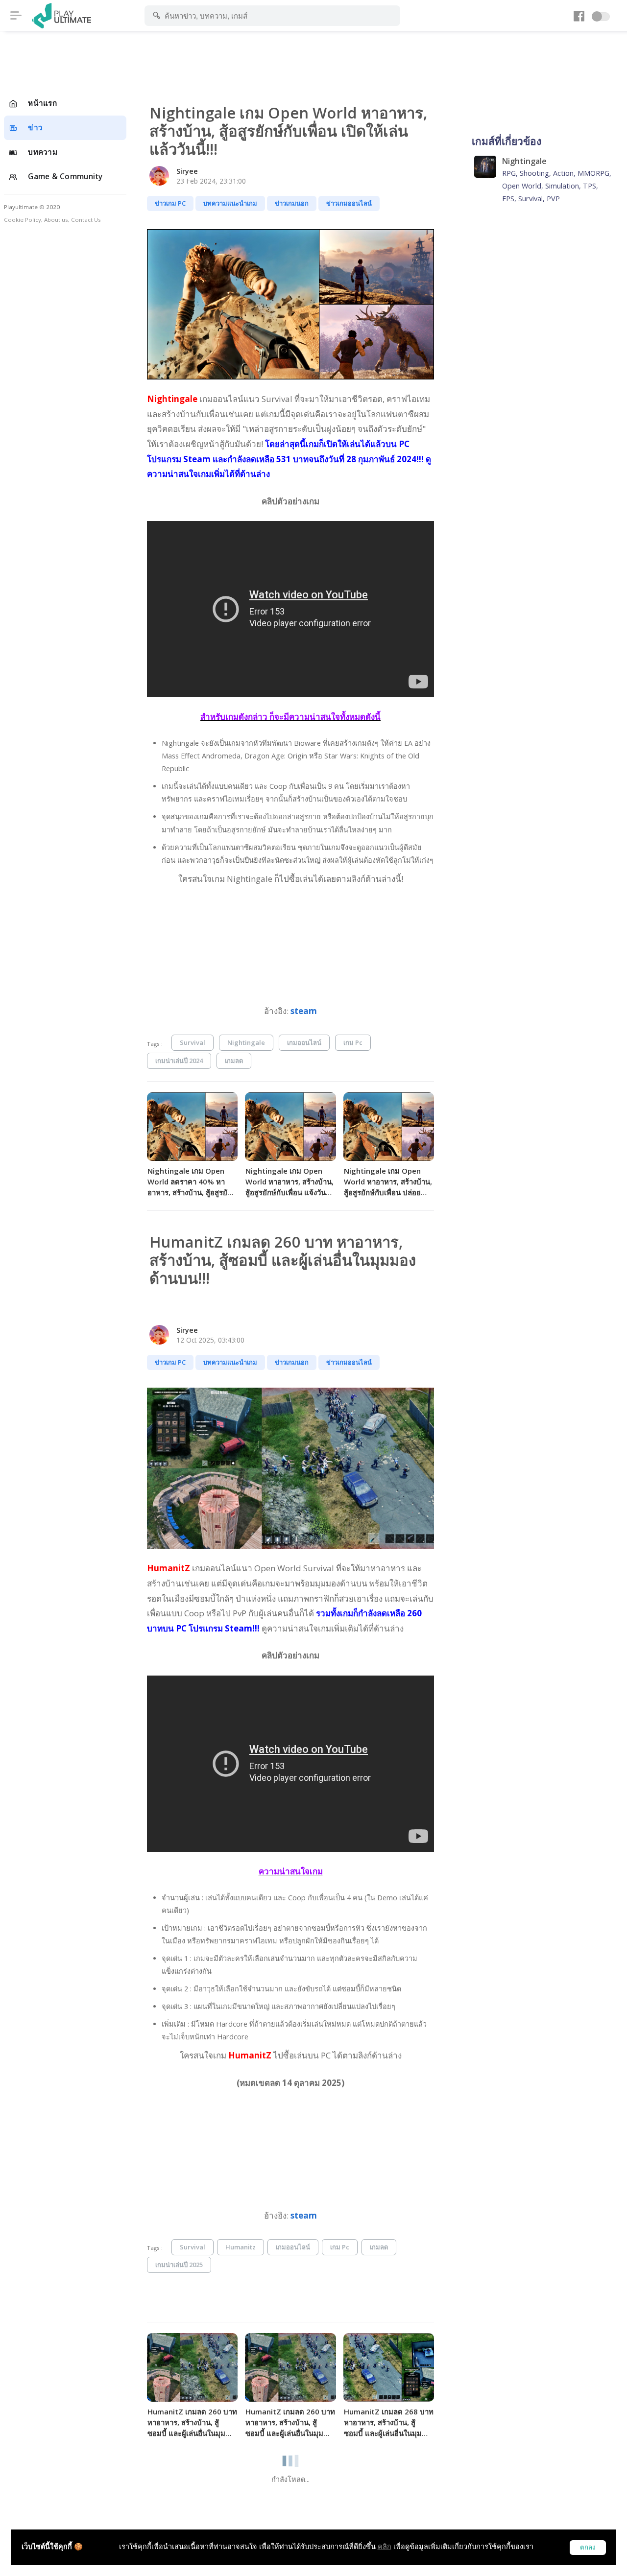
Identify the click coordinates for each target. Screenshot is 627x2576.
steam (304, 1011)
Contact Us (86, 220)
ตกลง (588, 2547)
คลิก (385, 2546)
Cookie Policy (23, 220)
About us (56, 220)
